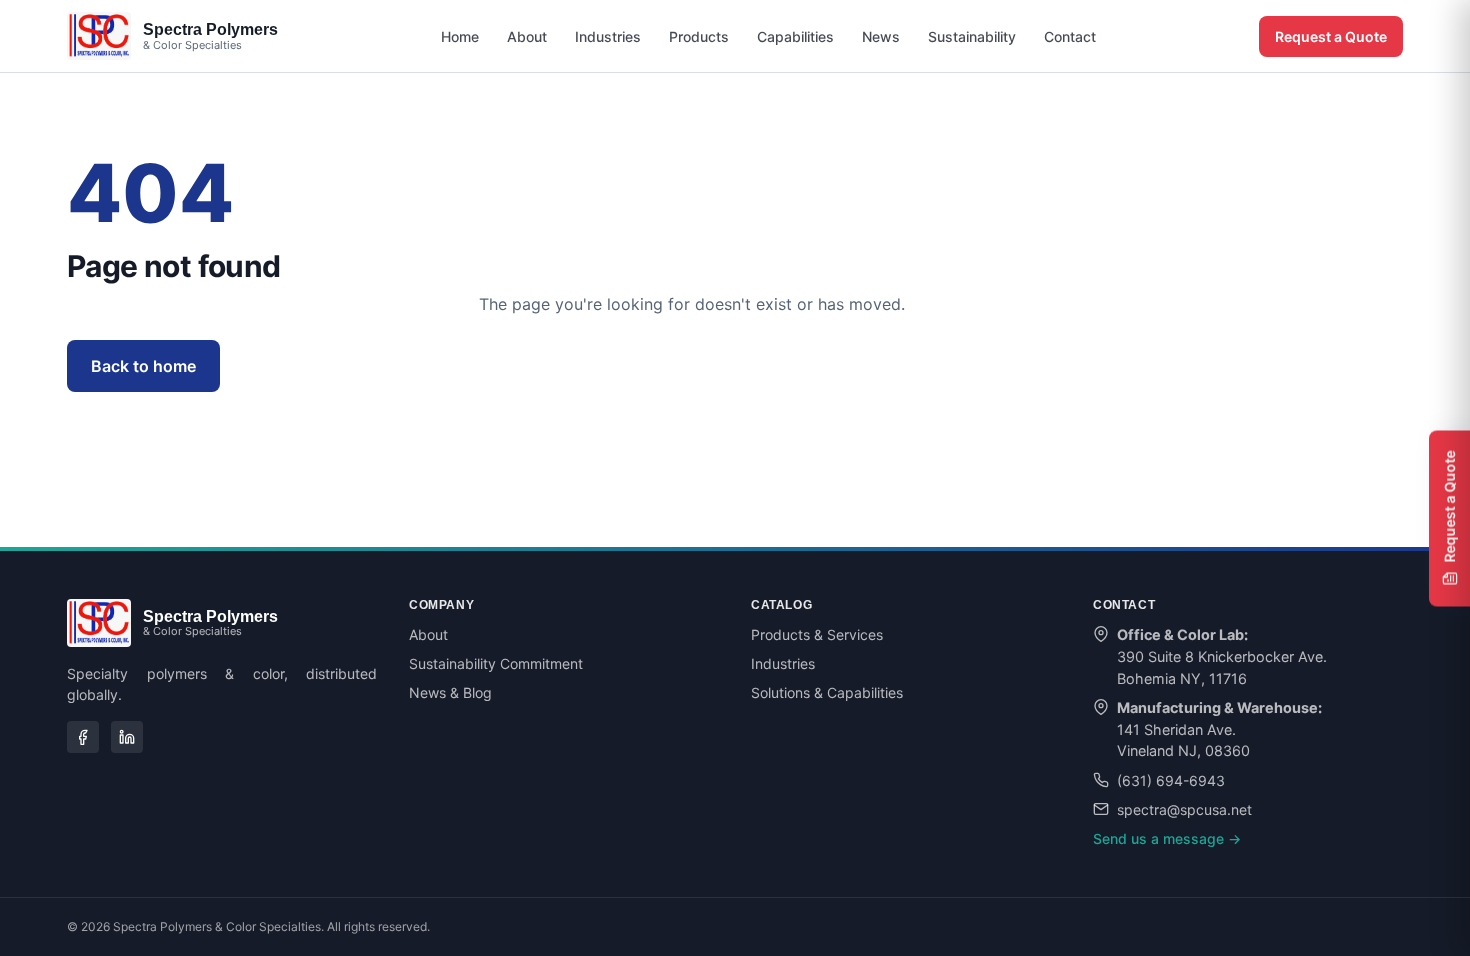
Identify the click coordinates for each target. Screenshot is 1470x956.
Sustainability (972, 36)
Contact (1070, 36)
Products (699, 36)
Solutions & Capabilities (827, 692)
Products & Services (817, 634)
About (527, 36)
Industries (608, 36)
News (881, 36)
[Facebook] (83, 737)
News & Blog (450, 692)
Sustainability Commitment (496, 663)
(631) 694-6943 (1171, 780)
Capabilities (795, 36)
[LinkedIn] (127, 737)
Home (460, 36)
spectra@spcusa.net (1184, 809)
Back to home (143, 366)
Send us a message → (1167, 838)
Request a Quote (1331, 36)
